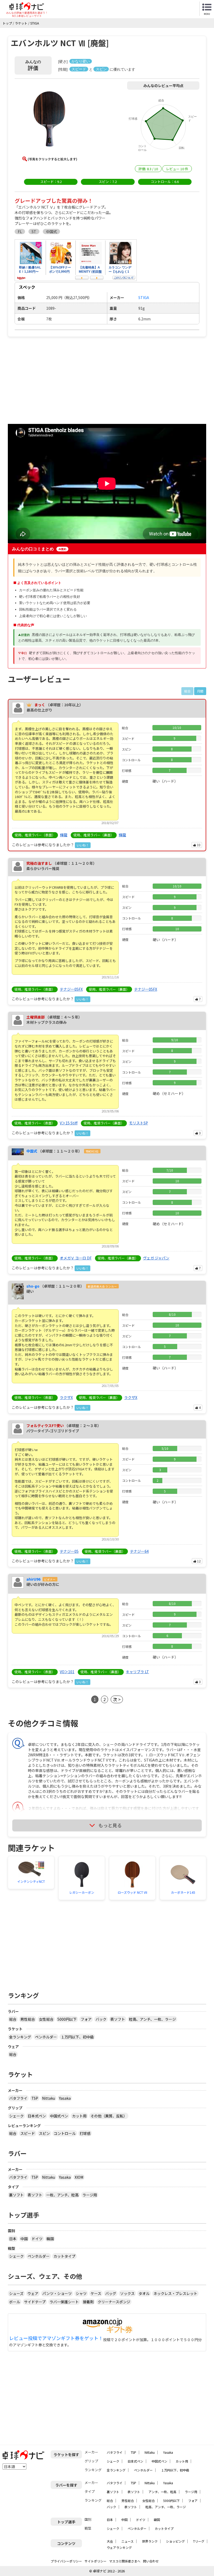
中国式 (32, 1151)
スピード (28, 2133)
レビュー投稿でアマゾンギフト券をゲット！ (56, 2338)
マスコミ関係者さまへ (125, 2561)
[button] (50, 120)
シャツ (81, 2293)
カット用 (79, 2116)
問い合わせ (151, 2561)
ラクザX (66, 1397)
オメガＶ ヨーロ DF (76, 1258)
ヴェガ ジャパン (156, 1258)
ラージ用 (90, 2195)
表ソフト (118, 2019)
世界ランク (150, 2541)
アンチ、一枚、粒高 (162, 2492)
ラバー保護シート (64, 2302)
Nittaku (49, 2098)
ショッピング (175, 2541)
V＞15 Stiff (69, 1123)
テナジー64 (139, 1551)
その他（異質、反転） (109, 2116)
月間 (200, 691)
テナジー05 (69, 1551)
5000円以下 (67, 2019)
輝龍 (64, 835)
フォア (86, 2019)
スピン (44, 2133)
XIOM (79, 2177)
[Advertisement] (52, 380)
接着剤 (88, 2302)
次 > (117, 1699)
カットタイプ (64, 2256)
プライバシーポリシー (66, 2561)
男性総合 (28, 2019)
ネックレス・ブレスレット (175, 2293)
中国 (24, 2239)
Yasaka (65, 2098)
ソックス (127, 2293)
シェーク (16, 2116)
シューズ (16, 2293)
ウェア (33, 2293)
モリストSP (138, 1123)
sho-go (33, 1286)
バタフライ (18, 2098)
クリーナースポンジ (114, 2302)
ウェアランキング (119, 2547)
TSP (35, 2098)
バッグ (111, 2293)
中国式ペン (59, 2116)
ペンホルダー (46, 2037)
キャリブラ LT (137, 1672)
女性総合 (46, 2019)
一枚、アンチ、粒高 (62, 2195)
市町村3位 (92, 1151)
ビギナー (50, 1579)
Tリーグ (199, 2541)
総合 (13, 2019)
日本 (13, 2239)
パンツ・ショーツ (57, 2293)
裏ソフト (16, 2195)
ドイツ (37, 2239)
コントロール (65, 2133)
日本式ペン (37, 2116)
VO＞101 (67, 1672)
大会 (110, 2541)
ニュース (127, 2541)
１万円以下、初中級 (77, 2037)
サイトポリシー (96, 2561)
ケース (96, 2293)
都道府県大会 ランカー (102, 1286)
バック (101, 2019)
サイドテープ (35, 2302)
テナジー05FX (71, 989)
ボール (15, 2302)
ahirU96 (33, 1579)
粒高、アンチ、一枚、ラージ (152, 2019)
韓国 (50, 2239)
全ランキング (20, 2037)
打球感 (85, 2133)
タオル (144, 2293)
